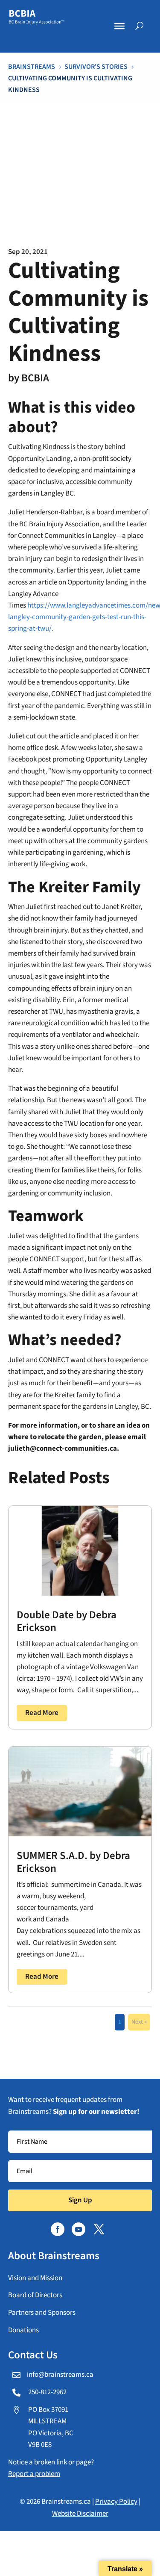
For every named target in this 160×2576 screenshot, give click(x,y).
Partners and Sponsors (42, 2313)
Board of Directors (35, 2295)
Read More (42, 1713)
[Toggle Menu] (119, 26)
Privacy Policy (116, 2502)
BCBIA (35, 378)
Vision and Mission (35, 2278)
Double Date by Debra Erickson (67, 1621)
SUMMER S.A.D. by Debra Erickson (73, 1862)
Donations (23, 2330)
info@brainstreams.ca (60, 2375)
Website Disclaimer (80, 2514)
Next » (139, 2022)
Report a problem (34, 2474)
